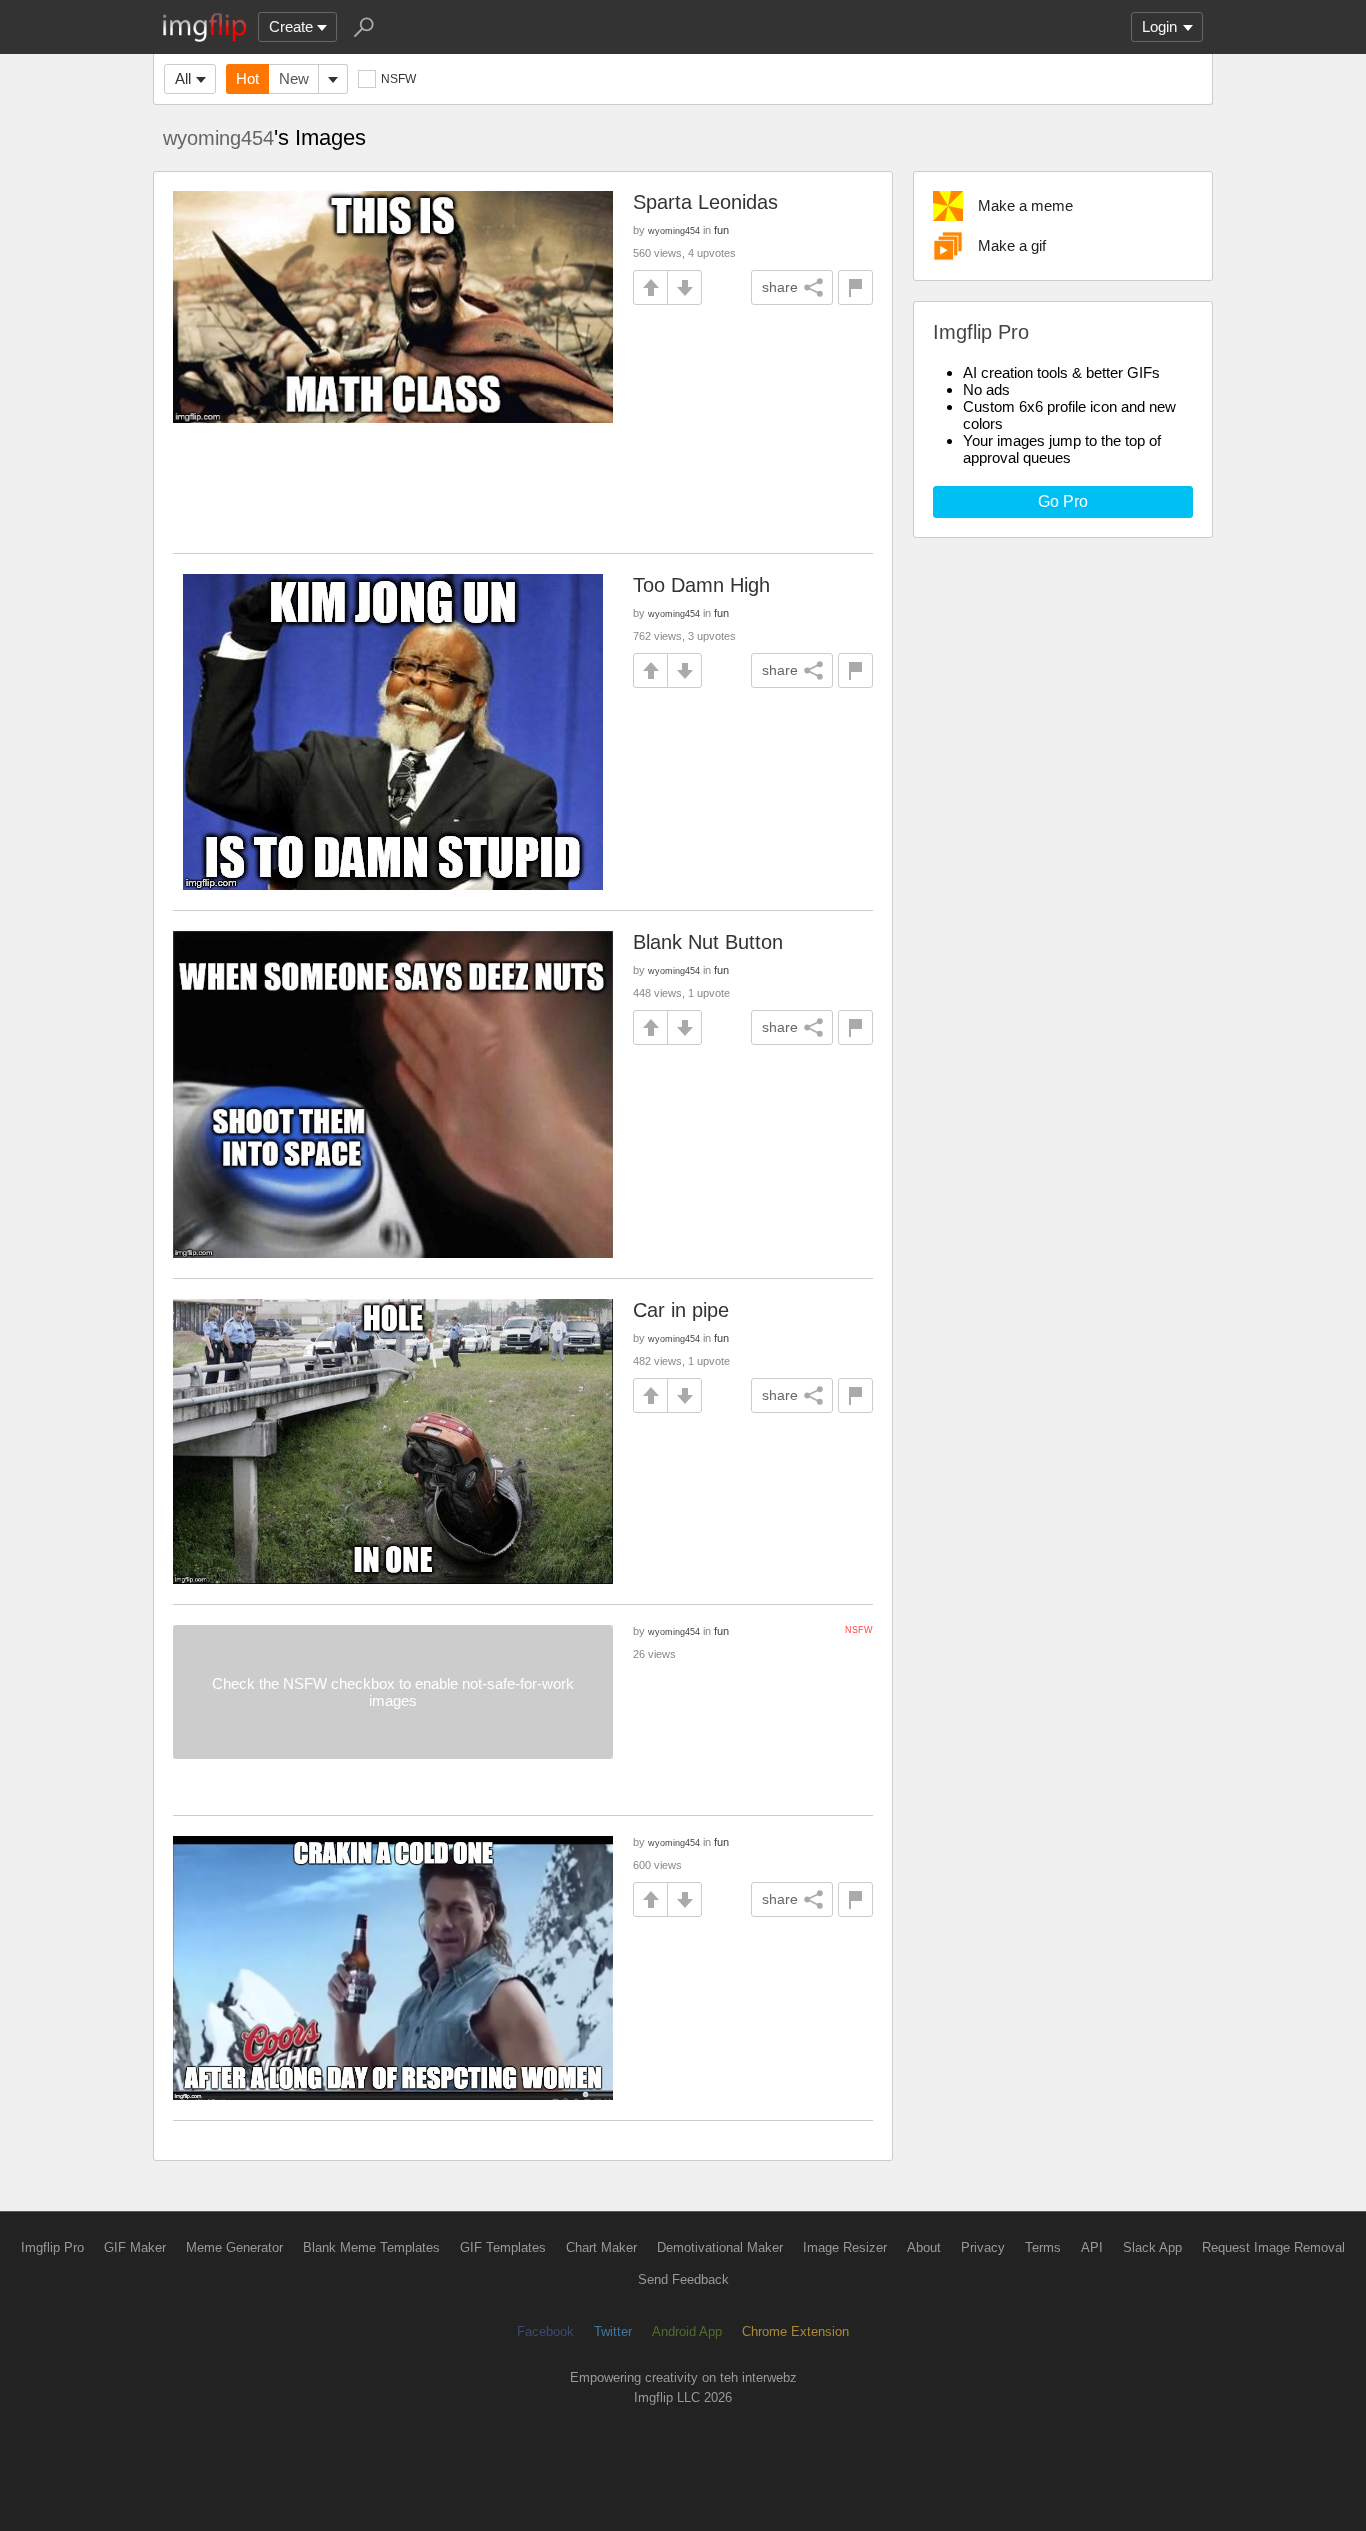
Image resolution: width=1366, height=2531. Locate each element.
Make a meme (1025, 205)
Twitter (613, 2331)
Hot (247, 78)
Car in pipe (681, 1310)
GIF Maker (135, 2247)
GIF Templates (503, 2247)
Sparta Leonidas (705, 202)
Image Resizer (845, 2247)
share (780, 287)
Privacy (983, 2247)
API (1092, 2247)
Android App (687, 2331)
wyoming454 (218, 138)
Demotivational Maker (720, 2247)
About (924, 2247)
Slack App (1152, 2247)
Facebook (545, 2331)
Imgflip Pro (52, 2247)
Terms (1043, 2247)
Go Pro (1063, 501)
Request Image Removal (1273, 2247)
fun (721, 230)
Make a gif (1012, 245)
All (183, 78)
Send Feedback (683, 2279)
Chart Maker (601, 2247)
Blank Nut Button (708, 942)
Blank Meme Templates (371, 2247)
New (294, 78)
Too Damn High (701, 585)
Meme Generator (234, 2247)
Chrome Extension (795, 2331)
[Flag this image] (855, 287)
